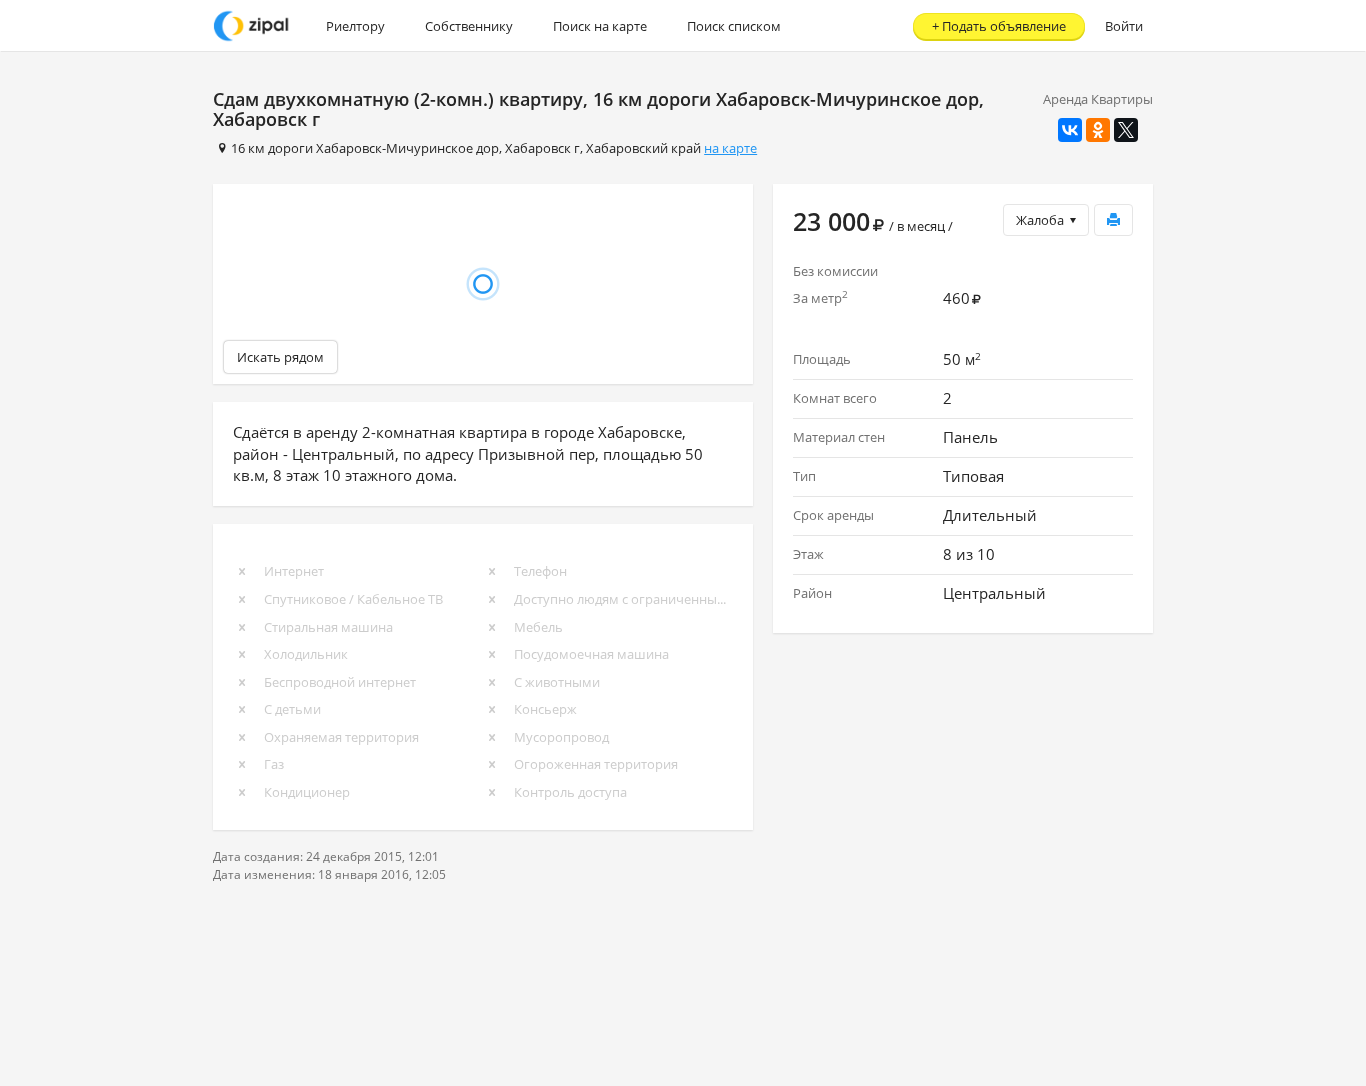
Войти (1124, 26)
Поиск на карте (600, 26)
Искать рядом (280, 357)
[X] (1126, 130)
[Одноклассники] (1098, 130)
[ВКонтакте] (1070, 130)
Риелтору (355, 26)
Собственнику (469, 26)
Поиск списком (734, 26)
